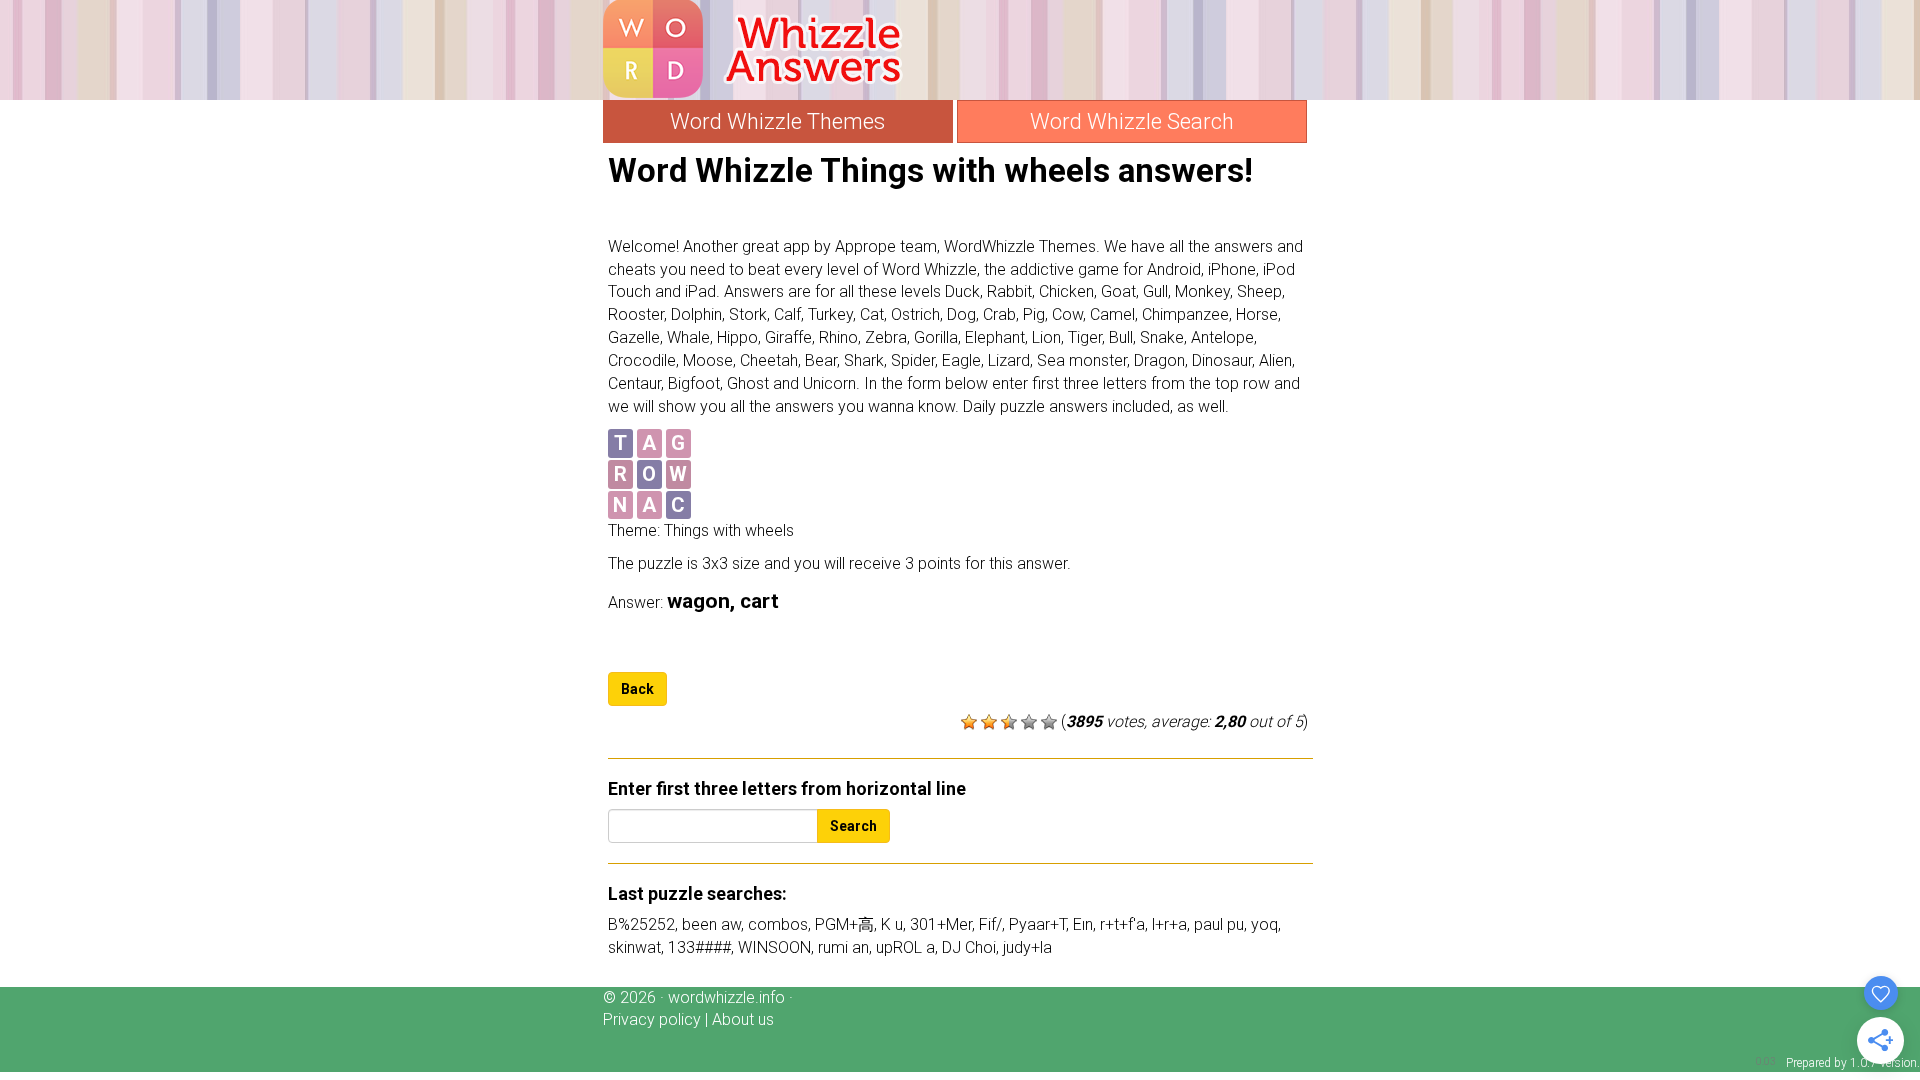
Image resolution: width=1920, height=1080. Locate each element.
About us (743, 1019)
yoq (1264, 924)
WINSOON (774, 947)
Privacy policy (652, 1019)
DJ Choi (969, 947)
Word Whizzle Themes (777, 121)
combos (778, 924)
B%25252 (641, 924)
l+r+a (1169, 924)
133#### (699, 947)
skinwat (634, 947)
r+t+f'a (1122, 924)
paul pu (1219, 924)
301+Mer (941, 924)
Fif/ (990, 924)
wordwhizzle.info (726, 997)
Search (853, 826)
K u (892, 924)
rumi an (843, 947)
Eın (1083, 924)
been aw (711, 924)
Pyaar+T (1037, 924)
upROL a (905, 947)
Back (637, 689)
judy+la (1027, 947)
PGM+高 (844, 924)
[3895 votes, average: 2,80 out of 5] (969, 722)
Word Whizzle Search (1132, 121)
